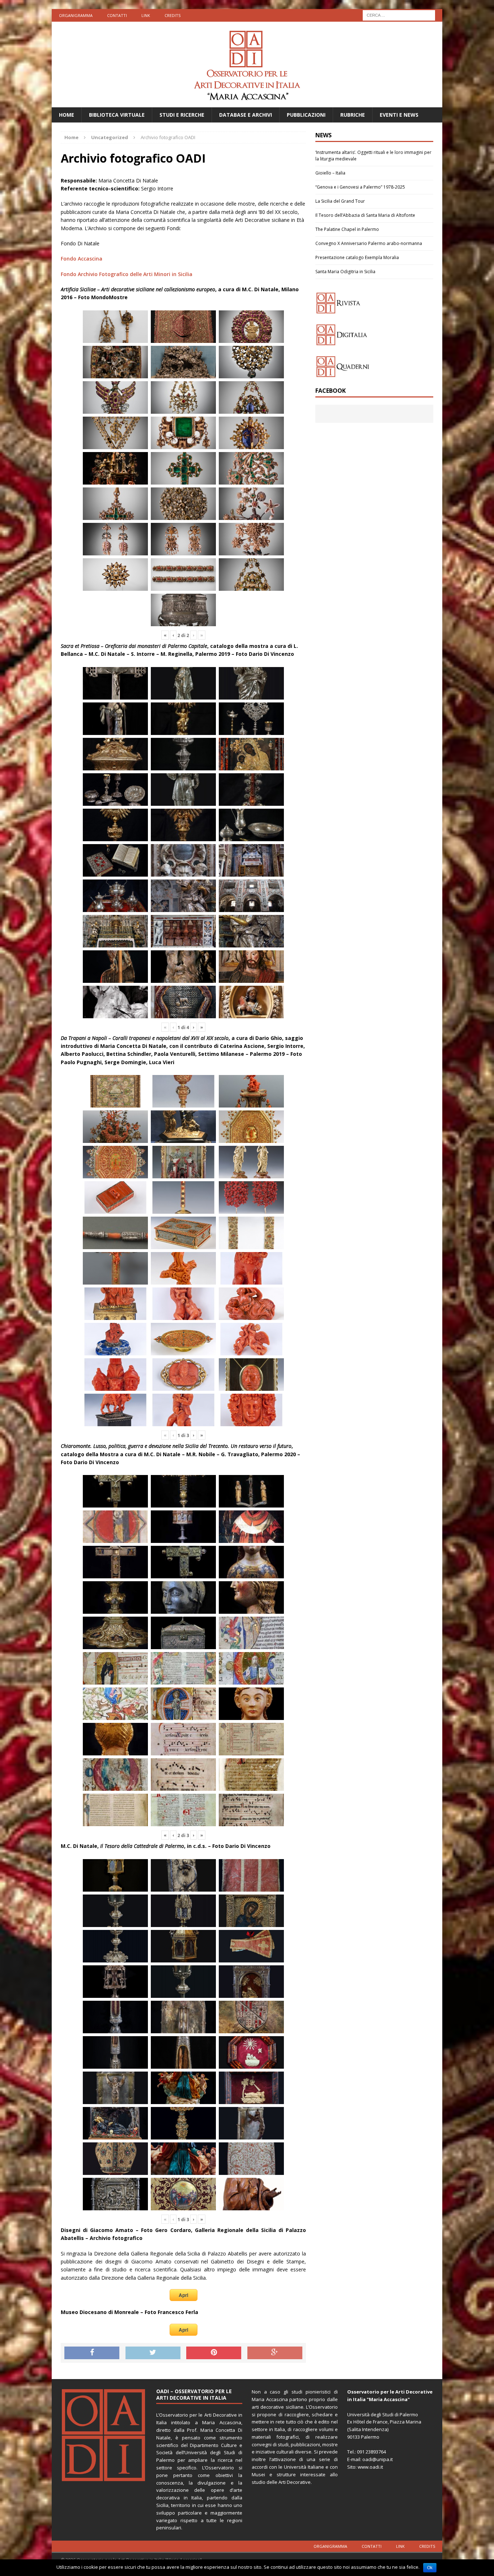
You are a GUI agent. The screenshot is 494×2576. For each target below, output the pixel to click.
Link (146, 15)
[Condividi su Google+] (275, 2353)
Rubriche (353, 115)
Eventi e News (399, 115)
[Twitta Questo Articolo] (153, 2353)
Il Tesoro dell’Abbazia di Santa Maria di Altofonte (365, 215)
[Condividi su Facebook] (92, 2353)
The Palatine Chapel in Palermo (347, 229)
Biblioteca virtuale (117, 115)
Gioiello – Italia (330, 173)
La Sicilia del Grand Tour (340, 201)
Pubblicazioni (306, 115)
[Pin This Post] (214, 2353)
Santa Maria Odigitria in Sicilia (345, 272)
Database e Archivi (246, 115)
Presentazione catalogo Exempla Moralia (357, 257)
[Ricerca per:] (399, 15)
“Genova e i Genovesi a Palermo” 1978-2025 (360, 187)
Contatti (117, 15)
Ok (430, 2568)
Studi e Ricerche (182, 115)
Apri (184, 2295)
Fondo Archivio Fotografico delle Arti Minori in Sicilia (127, 274)
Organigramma (76, 15)
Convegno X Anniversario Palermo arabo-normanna (369, 243)
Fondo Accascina (82, 259)
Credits (173, 15)
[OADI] (247, 64)
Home (67, 115)
